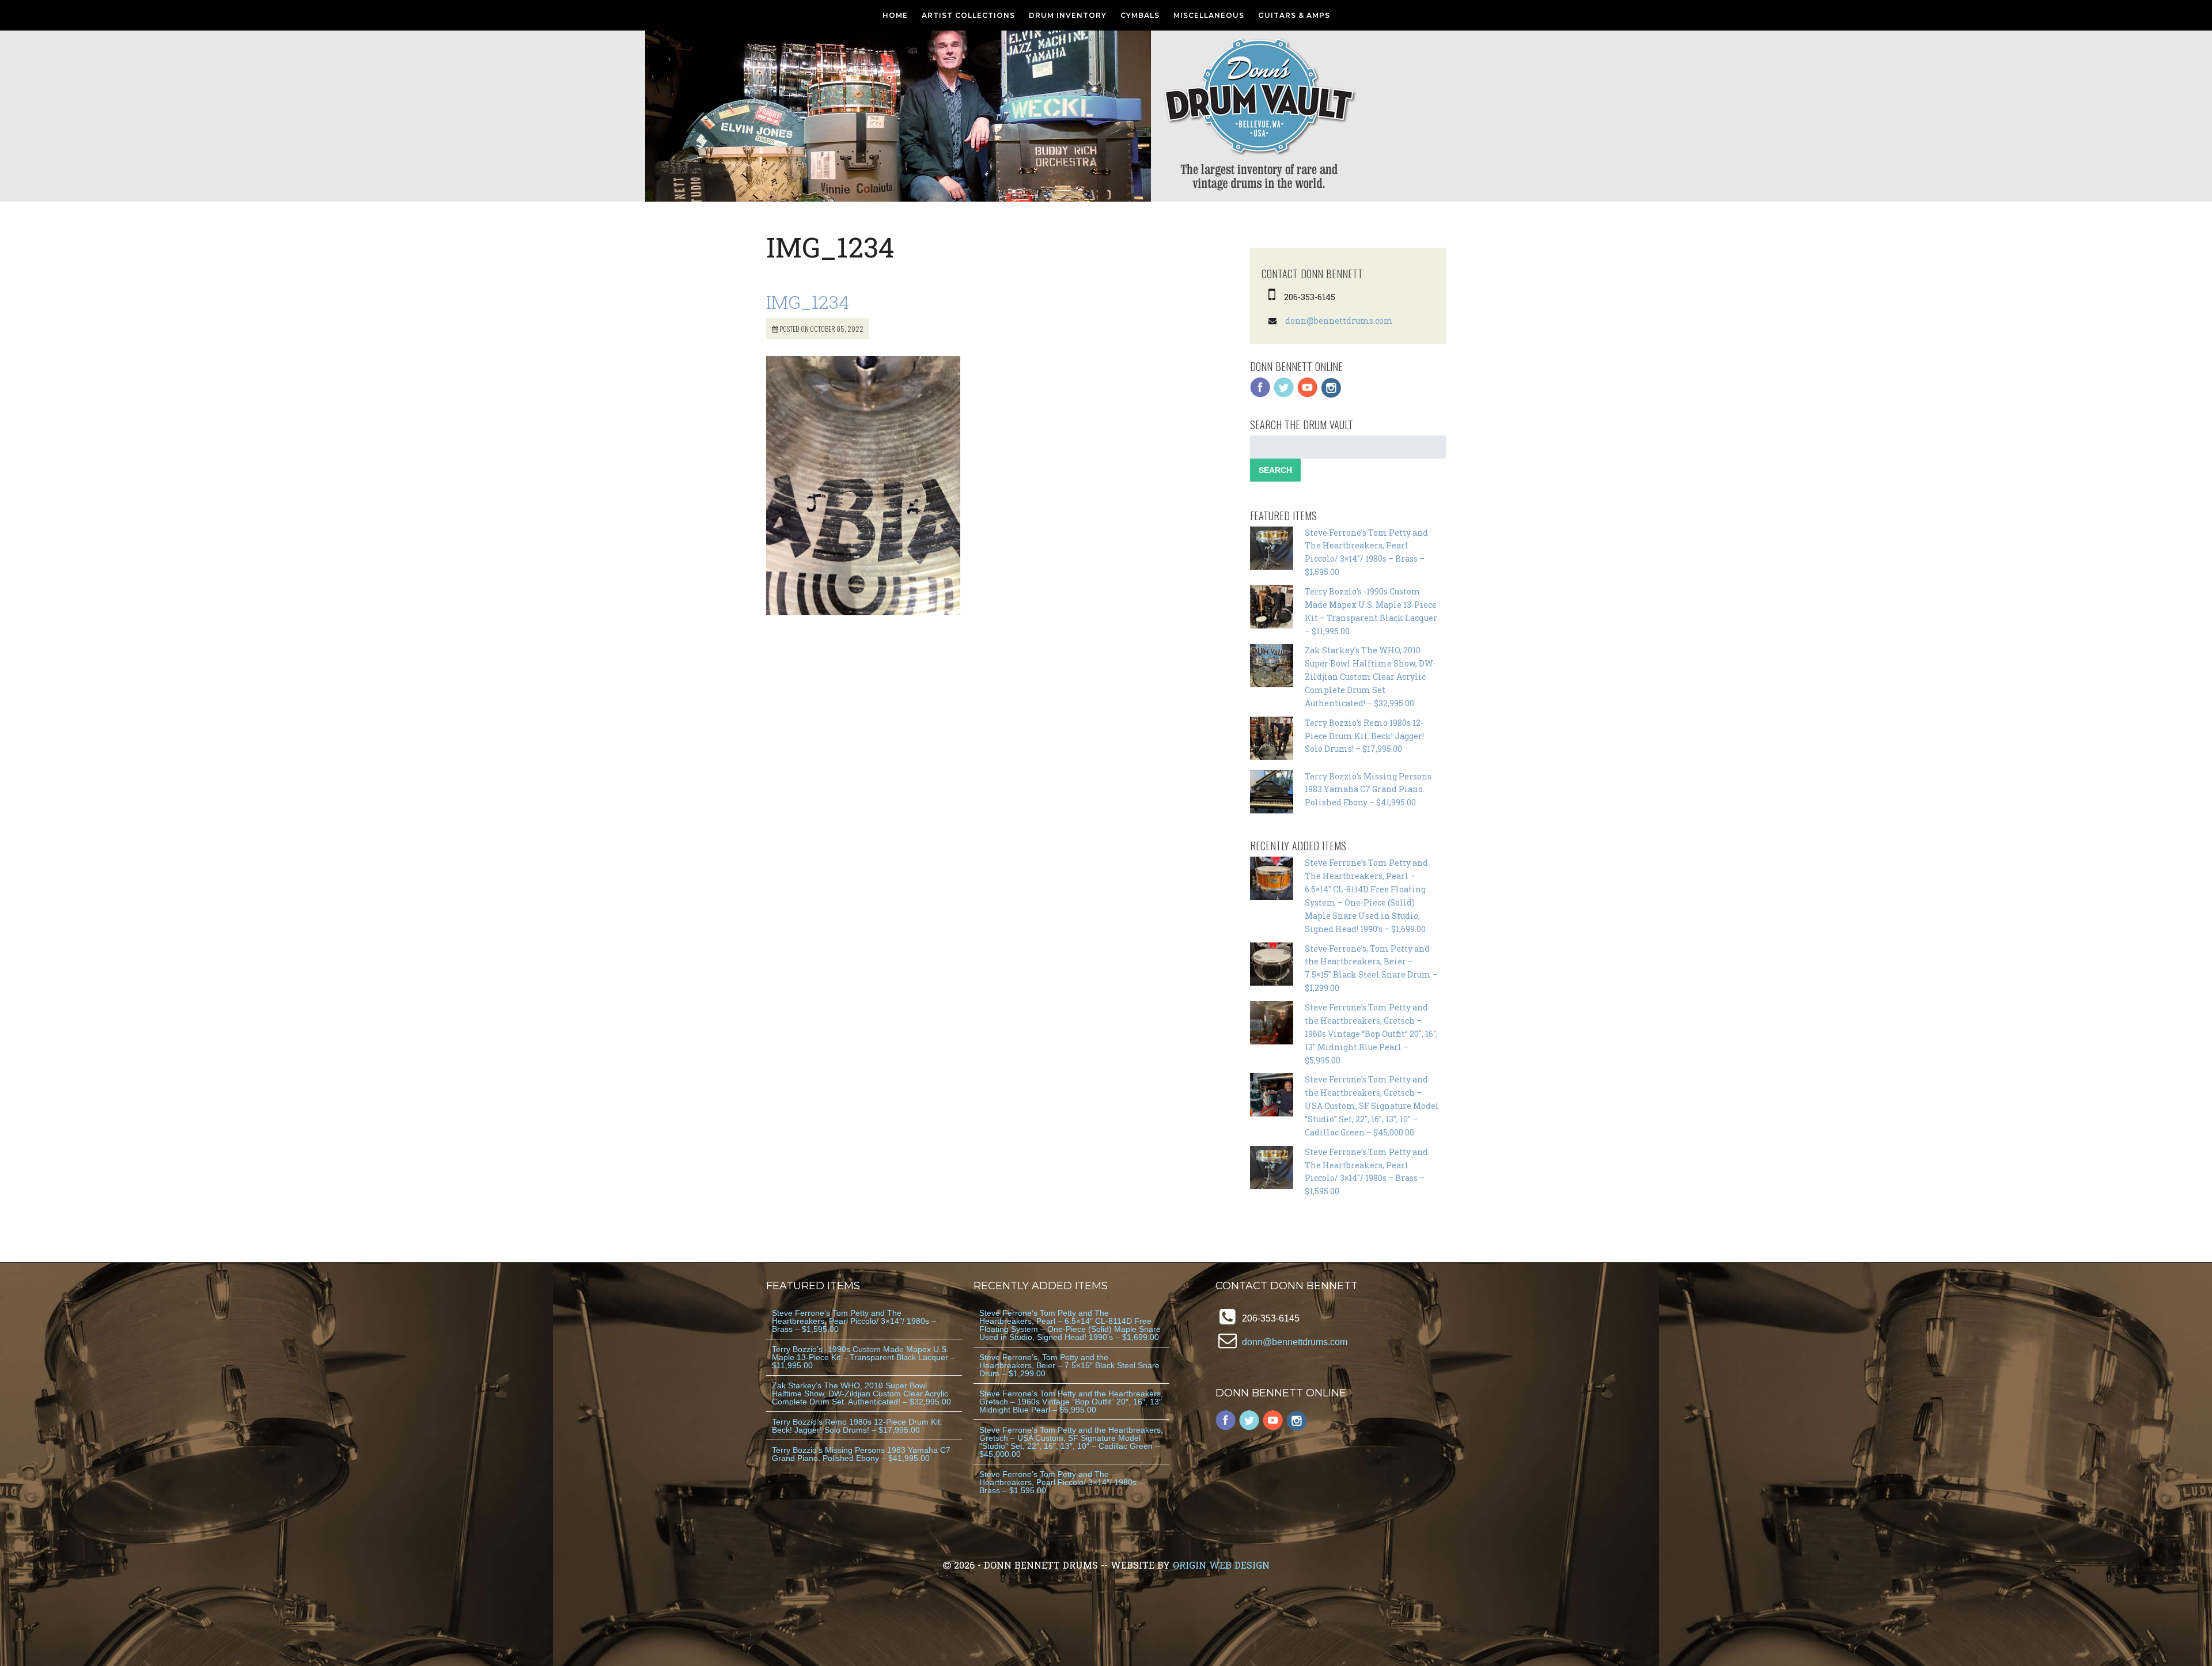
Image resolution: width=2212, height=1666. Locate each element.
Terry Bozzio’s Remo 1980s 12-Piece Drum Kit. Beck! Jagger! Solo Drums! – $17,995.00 (1364, 736)
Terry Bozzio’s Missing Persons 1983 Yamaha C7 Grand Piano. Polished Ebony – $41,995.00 (1368, 790)
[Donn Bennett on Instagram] (1331, 395)
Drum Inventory (1068, 15)
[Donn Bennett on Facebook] (1260, 395)
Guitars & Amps (1294, 15)
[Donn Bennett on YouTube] (1308, 395)
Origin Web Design (1221, 1565)
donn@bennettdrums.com (1339, 321)
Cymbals (1140, 15)
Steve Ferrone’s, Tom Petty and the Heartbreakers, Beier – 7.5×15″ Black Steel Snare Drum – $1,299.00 (1069, 1365)
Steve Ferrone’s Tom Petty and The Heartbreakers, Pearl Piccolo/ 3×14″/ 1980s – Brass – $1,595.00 (854, 1321)
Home (895, 15)
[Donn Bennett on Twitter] (1284, 395)
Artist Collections (968, 15)
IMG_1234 (808, 302)
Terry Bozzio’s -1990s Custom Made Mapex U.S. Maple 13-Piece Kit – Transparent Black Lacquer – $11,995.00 (863, 1357)
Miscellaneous (1209, 15)
